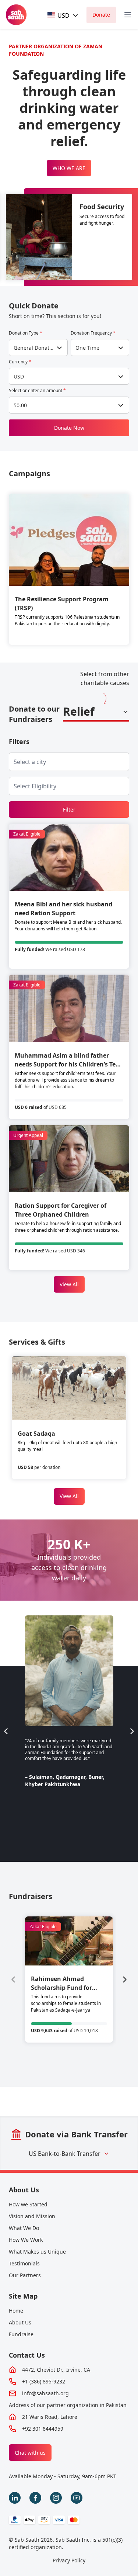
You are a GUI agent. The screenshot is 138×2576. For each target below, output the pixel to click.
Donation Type (26, 333)
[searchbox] (36, 762)
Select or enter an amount (37, 391)
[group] (69, 1979)
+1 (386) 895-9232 (44, 2381)
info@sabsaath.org (45, 2393)
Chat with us (30, 2453)
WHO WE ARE (69, 168)
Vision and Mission (32, 2216)
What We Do (24, 2228)
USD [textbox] (19, 376)
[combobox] (63, 15)
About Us (24, 2190)
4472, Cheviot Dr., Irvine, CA (56, 2370)
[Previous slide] (6, 1731)
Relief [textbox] (79, 711)
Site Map (23, 2296)
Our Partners (25, 2275)
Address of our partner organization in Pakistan (68, 2405)
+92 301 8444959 (43, 2429)
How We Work (26, 2240)
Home (16, 2311)
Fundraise (21, 2334)
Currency (20, 362)
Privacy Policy (69, 2560)
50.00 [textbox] (20, 405)
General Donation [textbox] (34, 348)
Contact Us (27, 2355)
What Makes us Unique (37, 2252)
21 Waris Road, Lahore (50, 2417)
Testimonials (24, 2263)
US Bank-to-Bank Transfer (65, 2154)
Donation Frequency (93, 333)
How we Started (28, 2204)
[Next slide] (132, 1731)
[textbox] (59, 15)
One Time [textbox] (87, 348)
